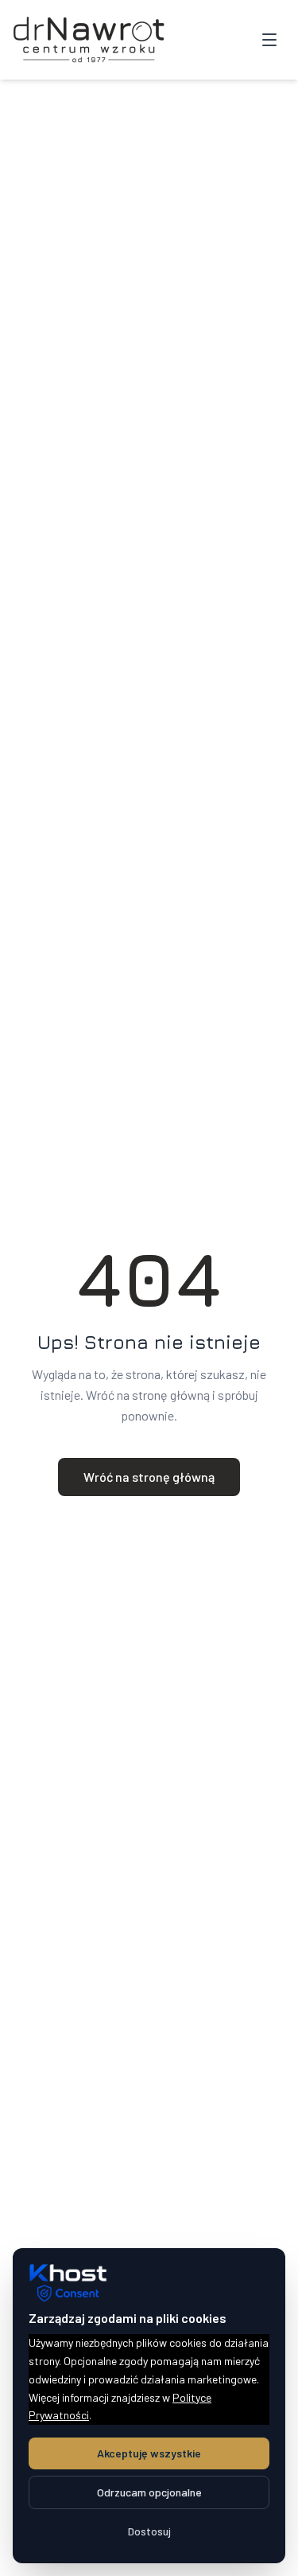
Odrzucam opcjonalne (149, 2492)
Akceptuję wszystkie (149, 2453)
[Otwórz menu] (269, 40)
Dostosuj (149, 2531)
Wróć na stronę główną (149, 1477)
